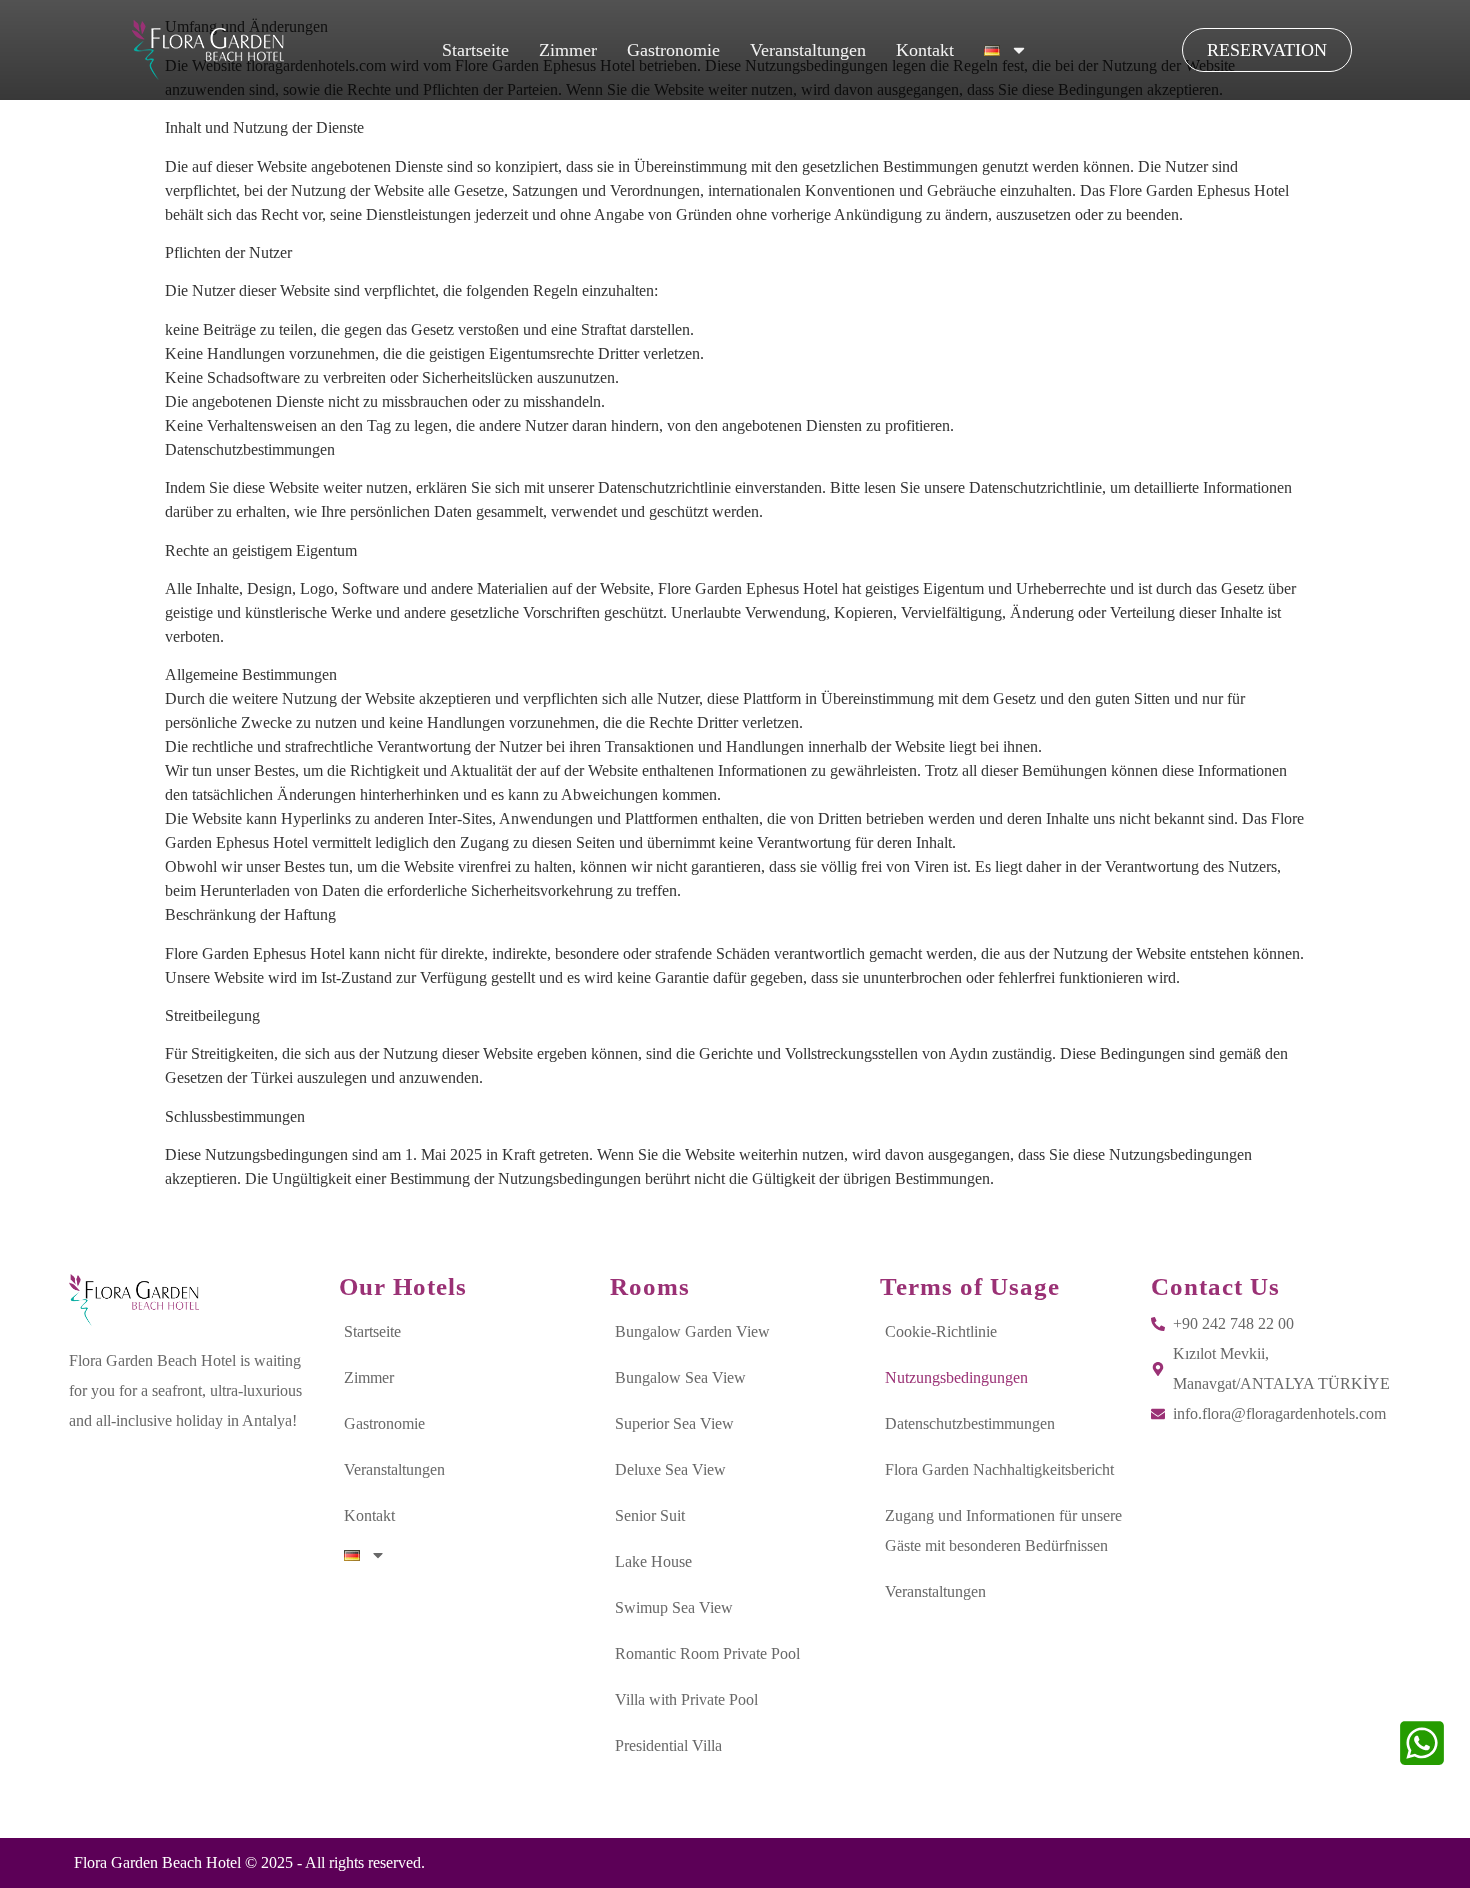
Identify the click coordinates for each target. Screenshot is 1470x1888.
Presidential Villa (668, 1745)
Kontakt (925, 50)
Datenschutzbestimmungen (970, 1423)
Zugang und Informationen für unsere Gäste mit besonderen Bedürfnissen (1003, 1530)
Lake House (653, 1561)
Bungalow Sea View (680, 1377)
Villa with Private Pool (686, 1699)
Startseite (475, 50)
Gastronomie (673, 50)
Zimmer (568, 50)
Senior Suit (650, 1515)
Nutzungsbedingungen (956, 1377)
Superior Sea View (674, 1423)
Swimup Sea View (674, 1607)
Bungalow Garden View (692, 1331)
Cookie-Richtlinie (941, 1331)
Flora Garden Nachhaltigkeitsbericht (999, 1469)
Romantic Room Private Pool (707, 1653)
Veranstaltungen (808, 50)
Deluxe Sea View (670, 1469)
